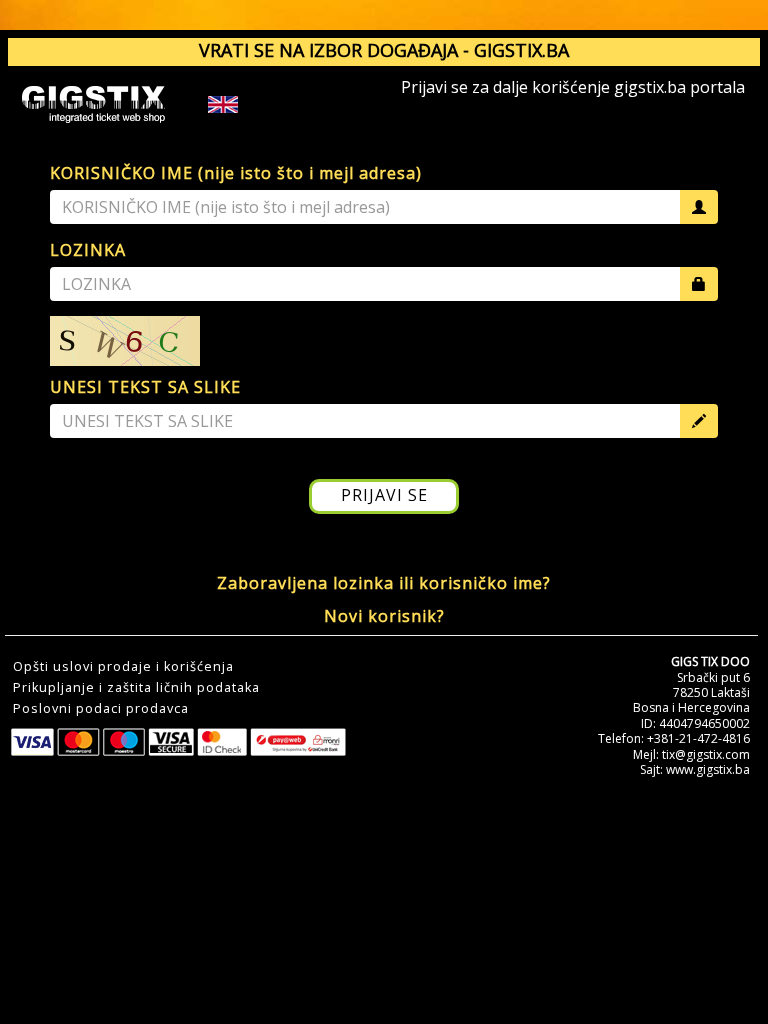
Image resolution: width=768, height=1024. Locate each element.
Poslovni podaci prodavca (101, 709)
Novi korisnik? (384, 616)
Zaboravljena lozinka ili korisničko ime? (384, 583)
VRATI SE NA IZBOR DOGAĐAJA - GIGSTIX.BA (384, 50)
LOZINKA (88, 250)
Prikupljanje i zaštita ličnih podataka (136, 688)
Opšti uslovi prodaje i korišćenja (123, 667)
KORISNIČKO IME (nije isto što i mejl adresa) (236, 173)
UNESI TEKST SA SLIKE (145, 387)
